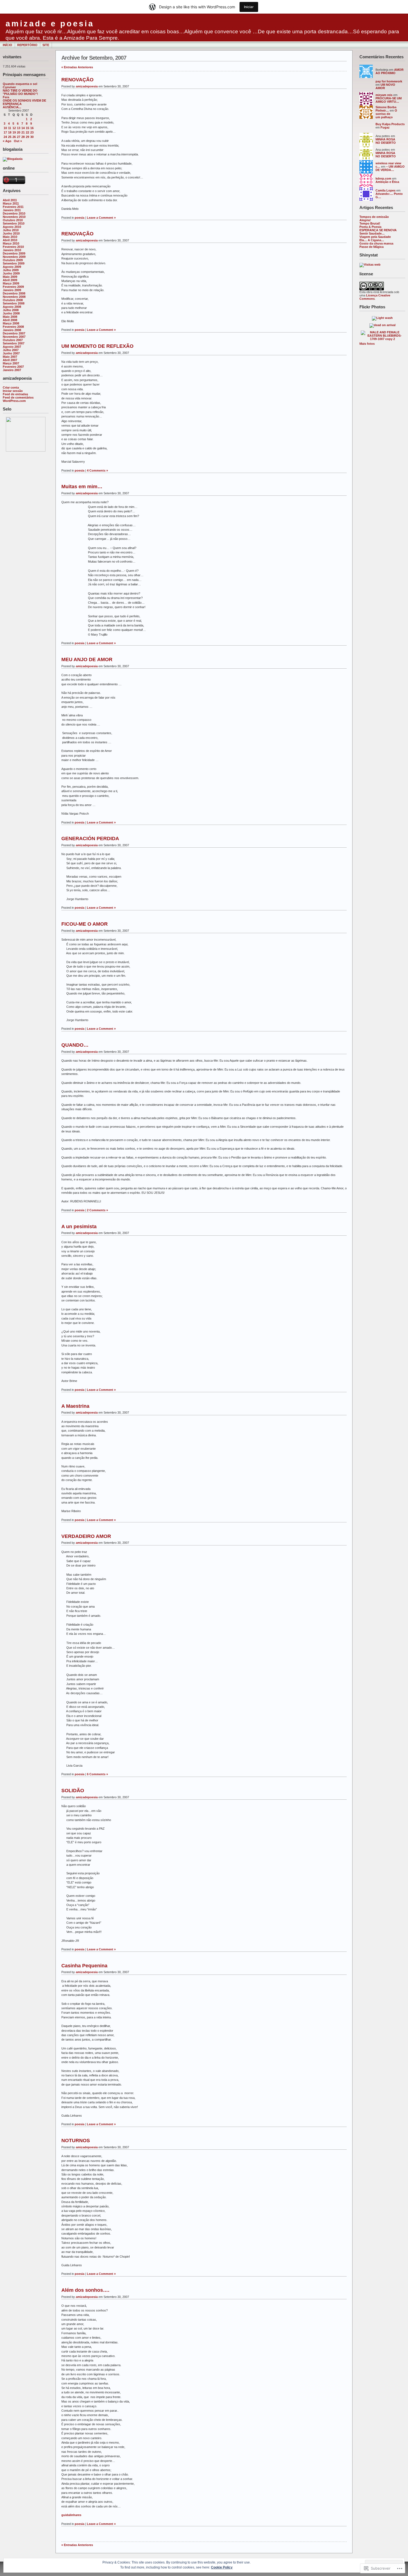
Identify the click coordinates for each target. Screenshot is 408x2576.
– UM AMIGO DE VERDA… (390, 168)
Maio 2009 (10, 277)
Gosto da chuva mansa (376, 243)
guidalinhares (71, 2515)
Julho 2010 (11, 230)
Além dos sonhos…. (85, 2290)
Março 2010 (11, 243)
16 (32, 128)
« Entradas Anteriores (77, 67)
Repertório (27, 45)
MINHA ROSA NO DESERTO (386, 141)
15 (27, 128)
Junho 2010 (11, 233)
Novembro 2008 (14, 297)
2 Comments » (97, 1210)
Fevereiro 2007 (13, 367)
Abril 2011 (10, 200)
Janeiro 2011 (12, 210)
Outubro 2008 (13, 300)
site (46, 45)
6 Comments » (97, 1774)
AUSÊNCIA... (12, 107)
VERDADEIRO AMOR (86, 1536)
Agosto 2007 (12, 347)
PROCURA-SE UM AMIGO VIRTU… (389, 100)
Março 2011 (11, 203)
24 (5, 137)
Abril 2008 (10, 320)
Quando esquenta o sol (20, 84)
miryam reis (384, 95)
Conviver (9, 87)
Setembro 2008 (14, 303)
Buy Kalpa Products (390, 124)
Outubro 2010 (13, 220)
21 (23, 132)
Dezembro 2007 (14, 333)
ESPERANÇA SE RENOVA (378, 230)
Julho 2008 (11, 310)
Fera (6, 97)
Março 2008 (11, 323)
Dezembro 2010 (14, 213)
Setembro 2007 (14, 343)
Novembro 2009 (14, 257)
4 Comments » (97, 470)
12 (14, 128)
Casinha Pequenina (84, 1966)
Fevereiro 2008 (13, 327)
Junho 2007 (11, 353)
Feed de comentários (18, 397)
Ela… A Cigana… (372, 240)
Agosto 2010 (12, 227)
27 (19, 137)
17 (5, 132)
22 (27, 132)
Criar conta (11, 387)
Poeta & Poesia (370, 227)
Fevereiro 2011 (13, 207)
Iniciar (249, 7)
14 (23, 128)
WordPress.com (14, 401)
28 (23, 137)
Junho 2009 (11, 273)
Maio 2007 (10, 357)
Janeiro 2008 (12, 330)
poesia (80, 218)
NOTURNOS (76, 2141)
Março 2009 (11, 283)
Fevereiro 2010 (13, 247)
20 (19, 132)
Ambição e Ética (387, 182)
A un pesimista (79, 1227)
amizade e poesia (50, 24)
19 (14, 132)
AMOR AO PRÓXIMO (390, 71)
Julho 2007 (11, 350)
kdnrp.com (383, 178)
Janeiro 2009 (12, 290)
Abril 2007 (10, 360)
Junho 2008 (11, 313)
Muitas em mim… (82, 487)
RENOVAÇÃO (77, 80)
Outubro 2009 (13, 260)
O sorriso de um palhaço (386, 114)
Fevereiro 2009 (13, 287)
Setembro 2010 (14, 223)
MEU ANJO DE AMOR (87, 659)
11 (10, 128)
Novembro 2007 (14, 337)
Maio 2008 (10, 317)
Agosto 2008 (12, 307)
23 (32, 132)
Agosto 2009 (12, 267)
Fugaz (385, 127)
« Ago (7, 141)
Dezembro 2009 (14, 253)
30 (32, 137)
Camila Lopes (386, 190)
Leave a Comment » (101, 218)
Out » (18, 141)
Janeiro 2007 (12, 370)
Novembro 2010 (14, 217)
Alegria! (365, 220)
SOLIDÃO (73, 1791)
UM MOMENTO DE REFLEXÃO (97, 346)
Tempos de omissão (374, 217)
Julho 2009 (11, 270)
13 (19, 128)
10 (5, 128)
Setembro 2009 (14, 263)
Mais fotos (367, 344)
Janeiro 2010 (12, 250)
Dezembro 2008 (14, 293)
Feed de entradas (15, 394)
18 (10, 132)
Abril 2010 (10, 240)
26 (14, 137)
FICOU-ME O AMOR (85, 924)
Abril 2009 (10, 280)
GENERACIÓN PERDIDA (90, 838)
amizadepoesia (87, 86)
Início (7, 45)
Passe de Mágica (372, 247)
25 (10, 137)
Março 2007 (11, 363)
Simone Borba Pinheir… (386, 109)
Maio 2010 (10, 237)
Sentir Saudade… (372, 233)
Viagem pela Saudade (375, 237)
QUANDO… (75, 1045)
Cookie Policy (222, 2567)
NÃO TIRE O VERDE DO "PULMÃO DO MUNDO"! (20, 92)
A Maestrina (75, 1406)
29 (27, 137)
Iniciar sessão (13, 391)
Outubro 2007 (13, 340)
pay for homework (389, 81)
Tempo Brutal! (370, 223)
